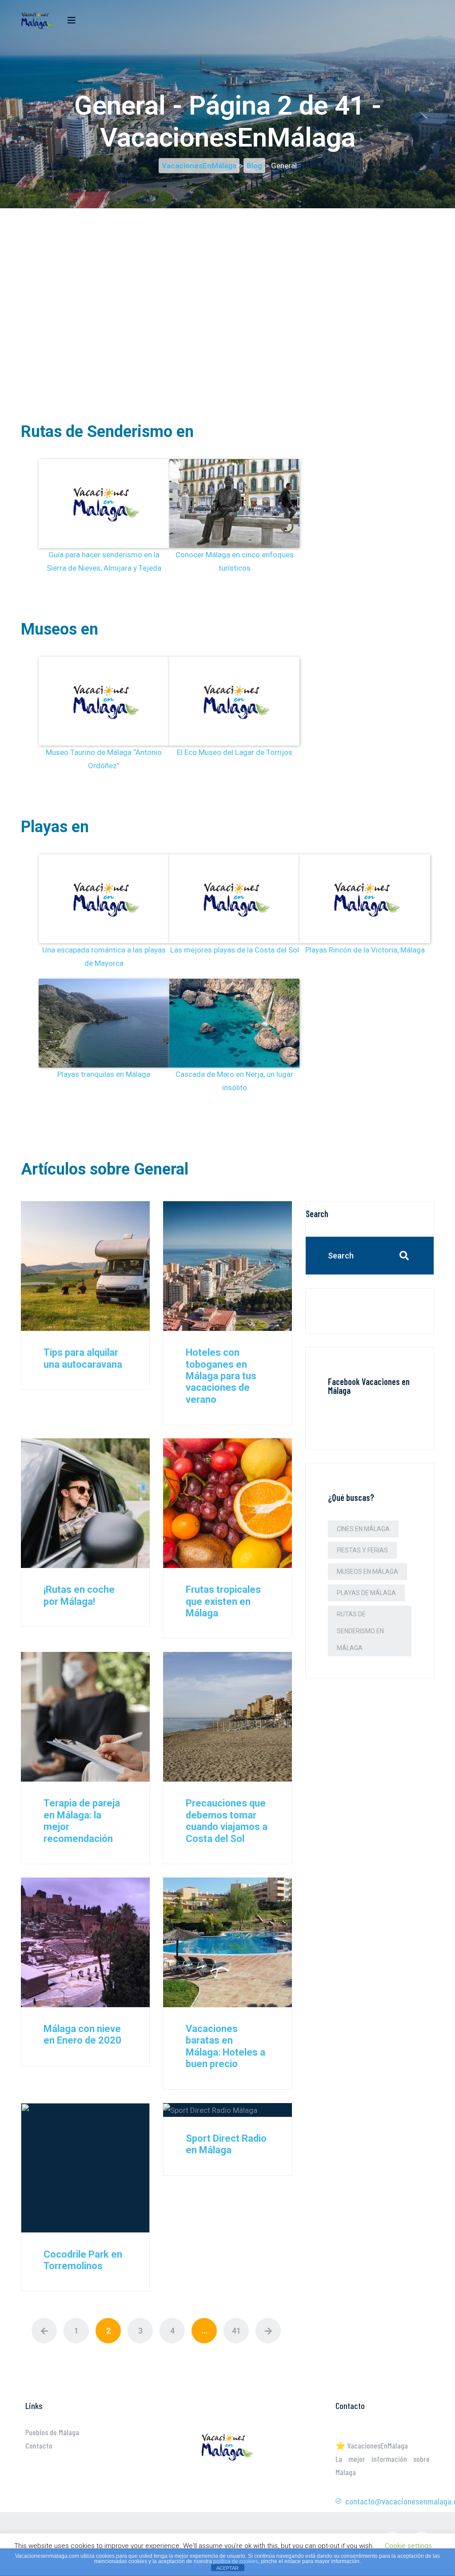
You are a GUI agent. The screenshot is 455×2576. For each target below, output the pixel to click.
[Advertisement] (227, 270)
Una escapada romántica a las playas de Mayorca (104, 957)
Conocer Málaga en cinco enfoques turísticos (235, 561)
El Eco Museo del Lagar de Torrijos (235, 752)
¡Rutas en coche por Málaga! (79, 1595)
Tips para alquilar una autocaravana (83, 1358)
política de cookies (236, 2561)
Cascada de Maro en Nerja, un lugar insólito (234, 1081)
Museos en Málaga (367, 1572)
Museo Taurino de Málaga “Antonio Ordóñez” (104, 759)
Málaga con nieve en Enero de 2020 (82, 2034)
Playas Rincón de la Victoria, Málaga (365, 950)
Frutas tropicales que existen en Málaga (223, 1601)
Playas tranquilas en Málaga (104, 1074)
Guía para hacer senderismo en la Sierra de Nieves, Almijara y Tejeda (104, 561)
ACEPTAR (227, 2568)
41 (236, 2331)
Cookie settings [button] (408, 2546)
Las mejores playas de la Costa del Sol (235, 950)
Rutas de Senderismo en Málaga (360, 1631)
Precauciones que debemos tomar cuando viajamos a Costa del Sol (227, 1821)
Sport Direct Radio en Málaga (226, 2144)
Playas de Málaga (366, 1593)
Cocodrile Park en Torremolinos (83, 2260)
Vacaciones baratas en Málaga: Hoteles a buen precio (226, 2046)
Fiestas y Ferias (362, 1550)
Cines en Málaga (363, 1529)
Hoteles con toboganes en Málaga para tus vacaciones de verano (221, 1376)
